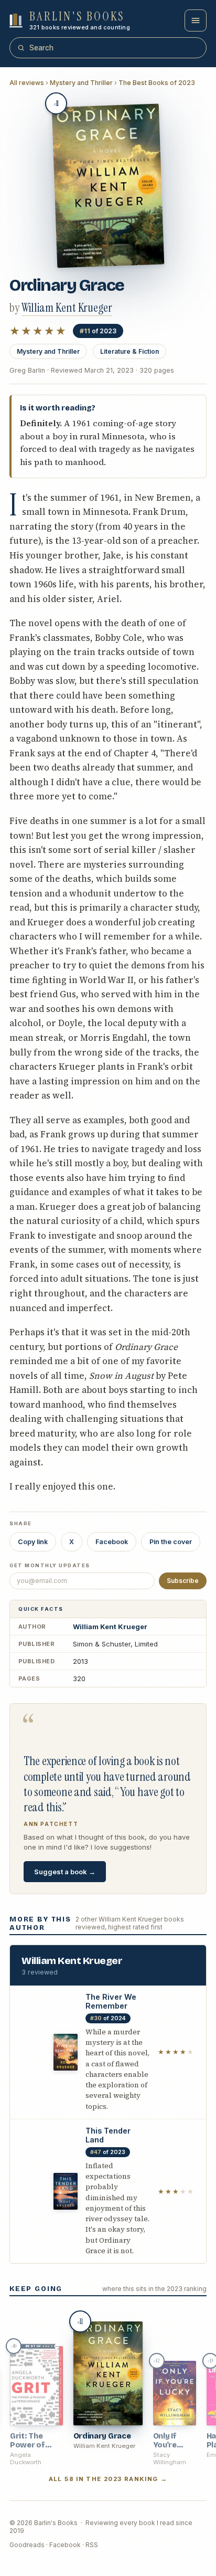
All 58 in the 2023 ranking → (108, 2479)
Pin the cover (171, 1542)
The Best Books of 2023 (157, 83)
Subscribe (183, 1581)
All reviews (27, 83)
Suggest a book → (65, 1872)
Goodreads (27, 2545)
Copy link (33, 1542)
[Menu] (196, 20)
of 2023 (98, 331)
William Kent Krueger (110, 1627)
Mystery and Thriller (81, 83)
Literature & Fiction (129, 351)
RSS (92, 2545)
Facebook (112, 1542)
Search (41, 48)
